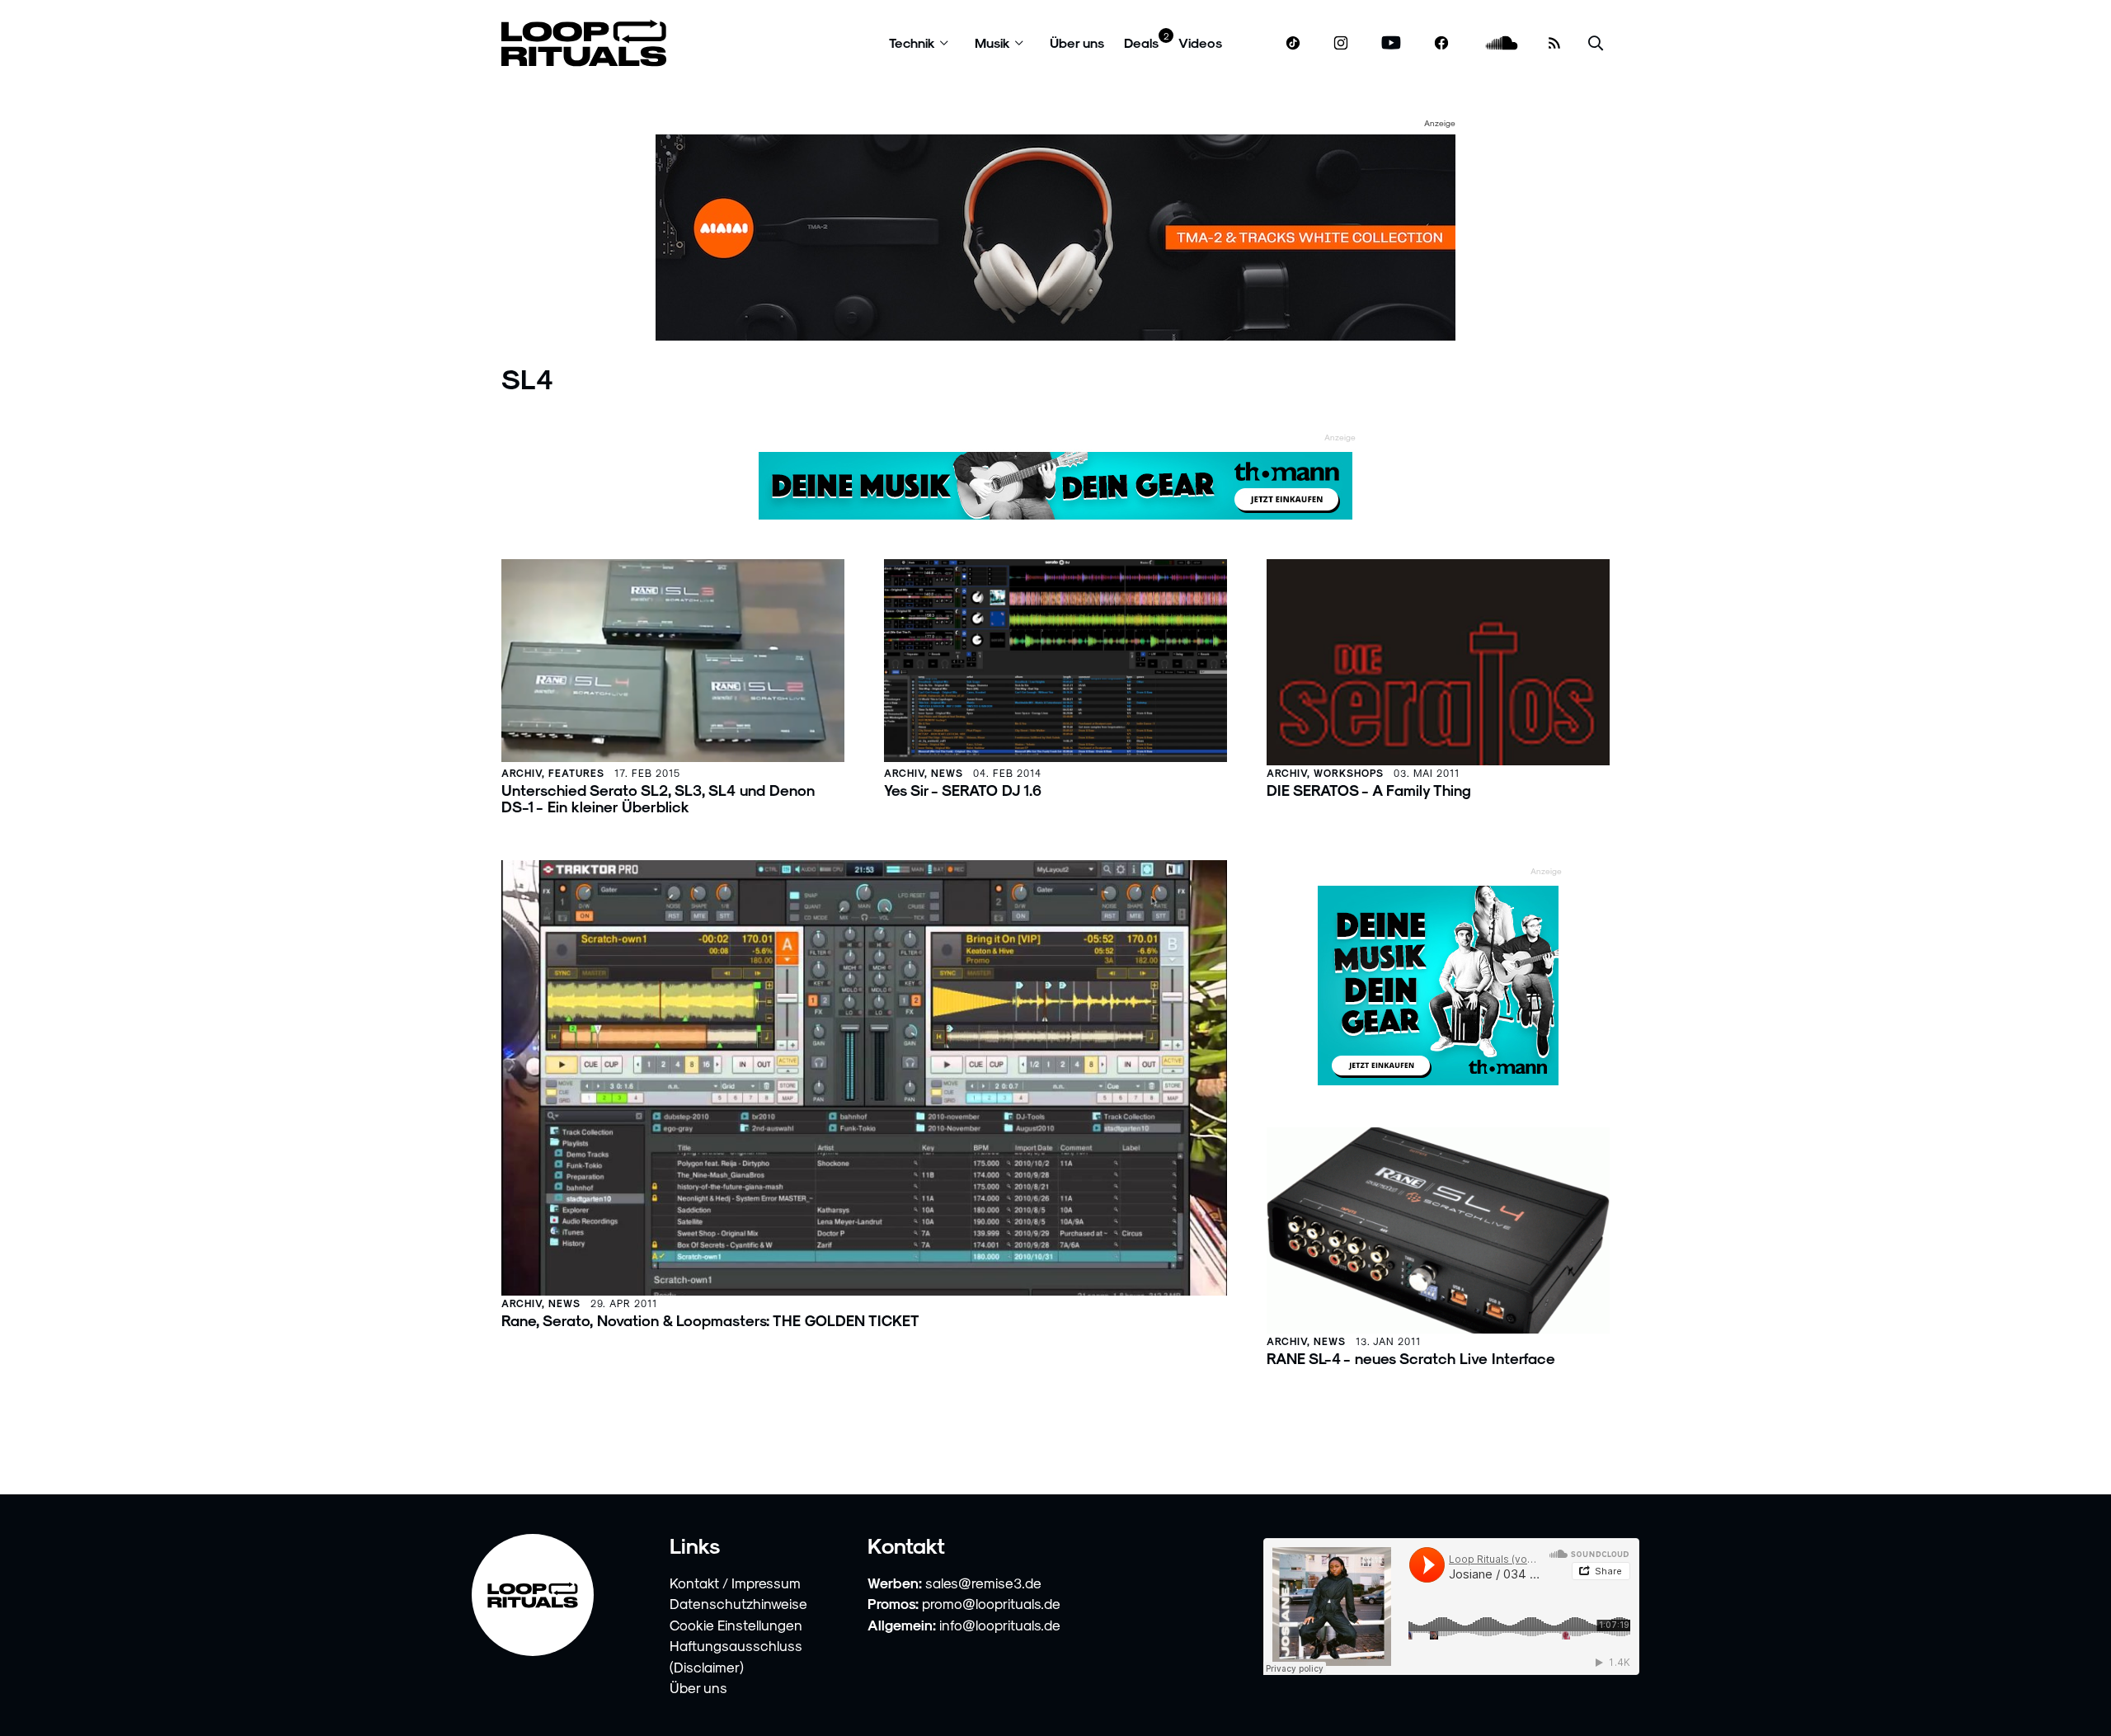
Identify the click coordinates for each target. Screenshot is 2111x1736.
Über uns (1077, 42)
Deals (1141, 42)
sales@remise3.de (983, 1583)
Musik (992, 42)
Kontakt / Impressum (735, 1583)
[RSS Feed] (1554, 43)
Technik (912, 42)
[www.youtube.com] (1392, 43)
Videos (1200, 42)
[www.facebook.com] (1441, 43)
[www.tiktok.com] (1293, 43)
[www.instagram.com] (1341, 43)
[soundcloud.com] (1502, 43)
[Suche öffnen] (1596, 43)
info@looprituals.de (1000, 1625)
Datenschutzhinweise (738, 1603)
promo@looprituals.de (991, 1603)
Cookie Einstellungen (736, 1625)
